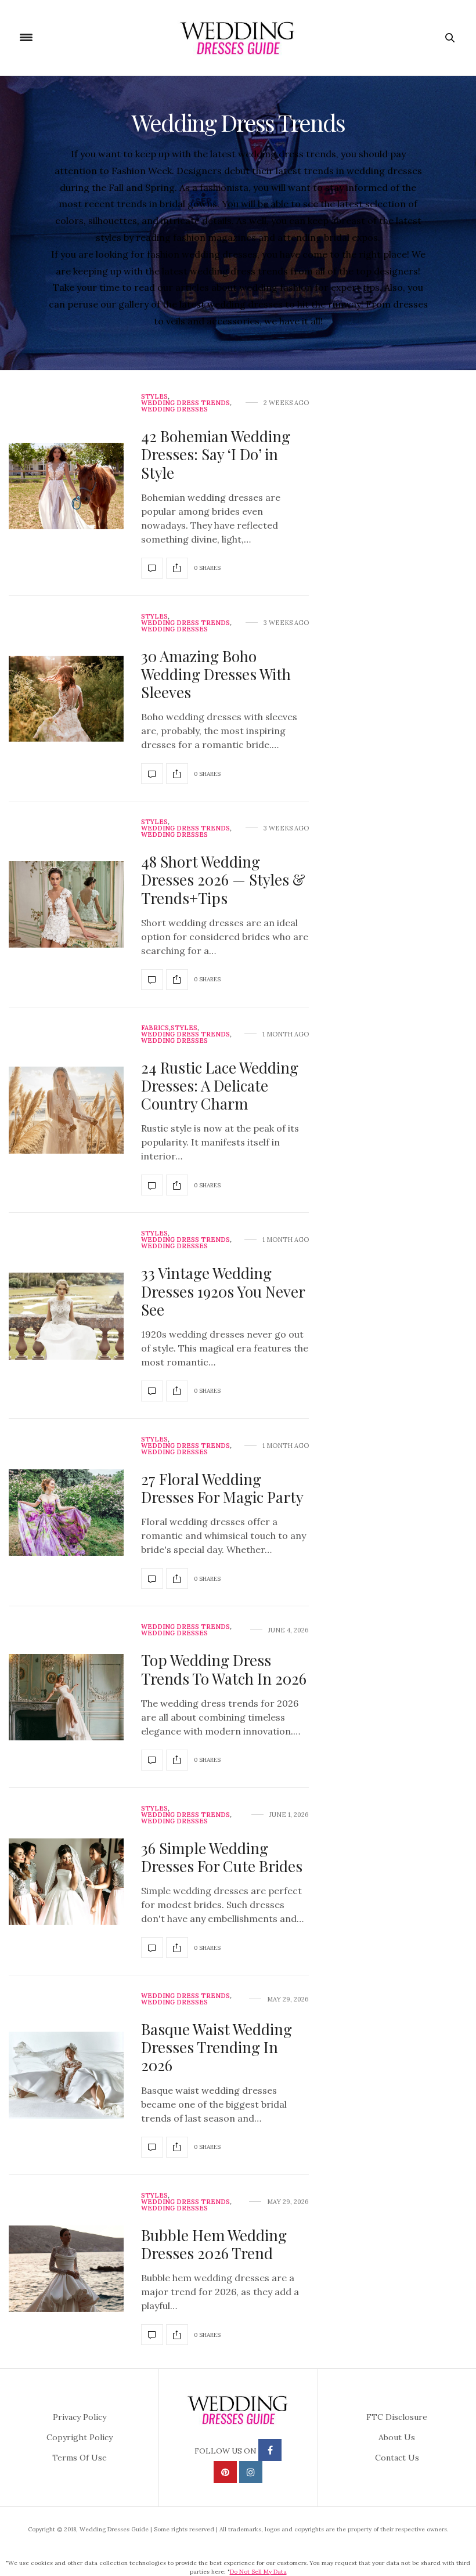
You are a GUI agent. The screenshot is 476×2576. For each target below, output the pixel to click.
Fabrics (155, 1028)
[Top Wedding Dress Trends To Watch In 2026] (66, 1697)
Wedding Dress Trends (185, 403)
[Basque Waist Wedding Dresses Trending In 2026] (66, 2075)
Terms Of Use (80, 2458)
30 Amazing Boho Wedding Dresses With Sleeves (216, 674)
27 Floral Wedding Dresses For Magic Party (222, 1488)
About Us (397, 2437)
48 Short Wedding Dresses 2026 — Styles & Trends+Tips (223, 879)
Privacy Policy (80, 2417)
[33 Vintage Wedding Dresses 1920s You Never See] (66, 1316)
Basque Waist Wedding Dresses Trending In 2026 (217, 2047)
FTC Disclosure (397, 2417)
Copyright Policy (80, 2437)
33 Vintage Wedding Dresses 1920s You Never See (223, 1291)
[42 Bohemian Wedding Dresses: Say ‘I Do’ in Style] (66, 486)
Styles (154, 397)
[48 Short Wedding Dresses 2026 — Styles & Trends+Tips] (66, 905)
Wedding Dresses (174, 409)
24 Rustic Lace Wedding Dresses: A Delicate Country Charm (220, 1085)
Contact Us (397, 2458)
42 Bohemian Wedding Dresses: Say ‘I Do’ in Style (216, 454)
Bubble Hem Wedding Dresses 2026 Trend (214, 2244)
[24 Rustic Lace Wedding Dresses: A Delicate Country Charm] (66, 1110)
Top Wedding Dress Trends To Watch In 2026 (224, 1669)
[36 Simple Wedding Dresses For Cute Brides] (66, 1882)
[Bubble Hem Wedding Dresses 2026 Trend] (66, 2269)
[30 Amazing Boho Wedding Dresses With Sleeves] (66, 699)
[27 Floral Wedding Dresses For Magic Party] (66, 1513)
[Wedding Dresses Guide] (238, 38)
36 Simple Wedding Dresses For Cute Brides (222, 1857)
